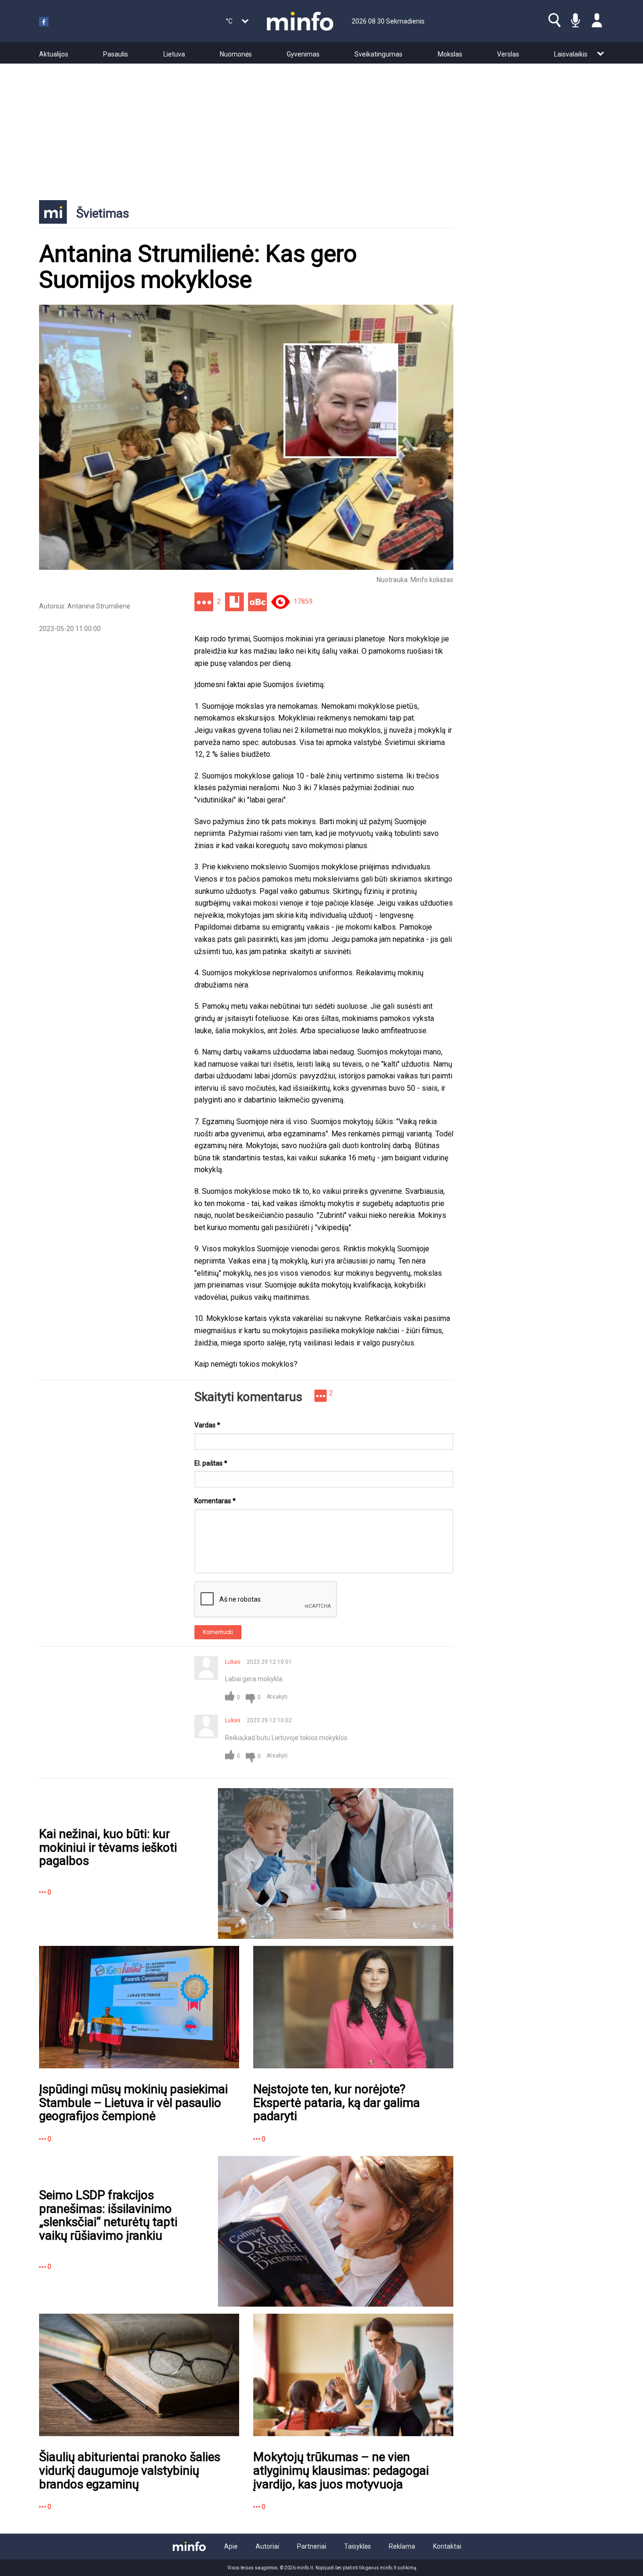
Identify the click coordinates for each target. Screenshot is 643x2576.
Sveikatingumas (378, 54)
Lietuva (174, 54)
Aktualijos (54, 54)
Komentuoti (218, 1632)
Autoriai (267, 2546)
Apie (231, 2546)
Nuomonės (236, 54)
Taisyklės (358, 2546)
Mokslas (450, 54)
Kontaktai (447, 2546)
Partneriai (312, 2546)
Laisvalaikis (571, 54)
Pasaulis (116, 54)
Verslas (508, 54)
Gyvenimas (303, 54)
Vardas (207, 1425)
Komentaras (215, 1501)
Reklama (402, 2546)
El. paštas (211, 1463)
